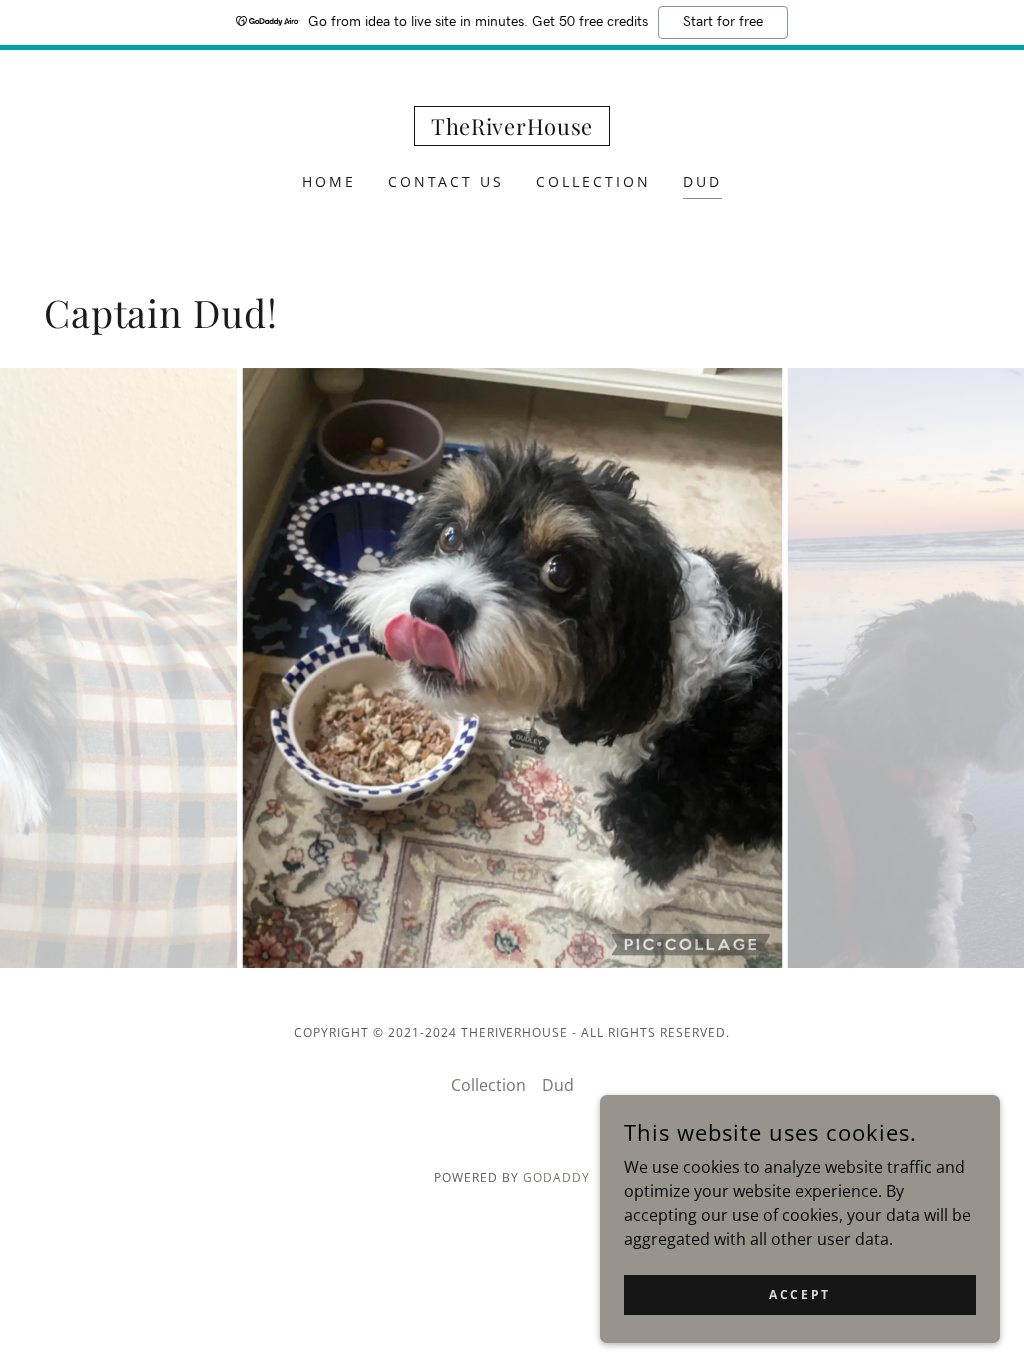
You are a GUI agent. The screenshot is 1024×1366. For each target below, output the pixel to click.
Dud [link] (702, 181)
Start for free (723, 22)
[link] (512, 129)
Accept (799, 1294)
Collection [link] (593, 181)
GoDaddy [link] (556, 1177)
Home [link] (329, 181)
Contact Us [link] (446, 181)
